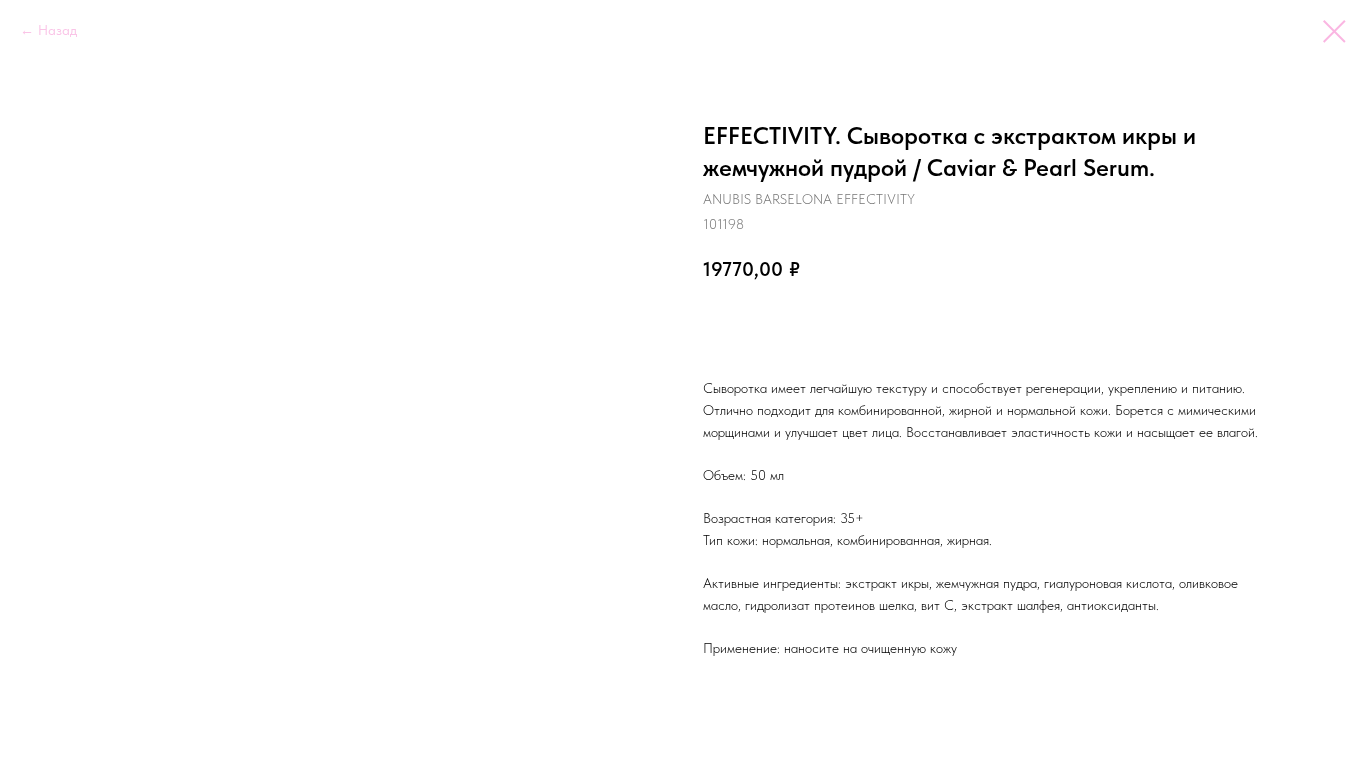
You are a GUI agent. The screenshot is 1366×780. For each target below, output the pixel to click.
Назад (57, 30)
